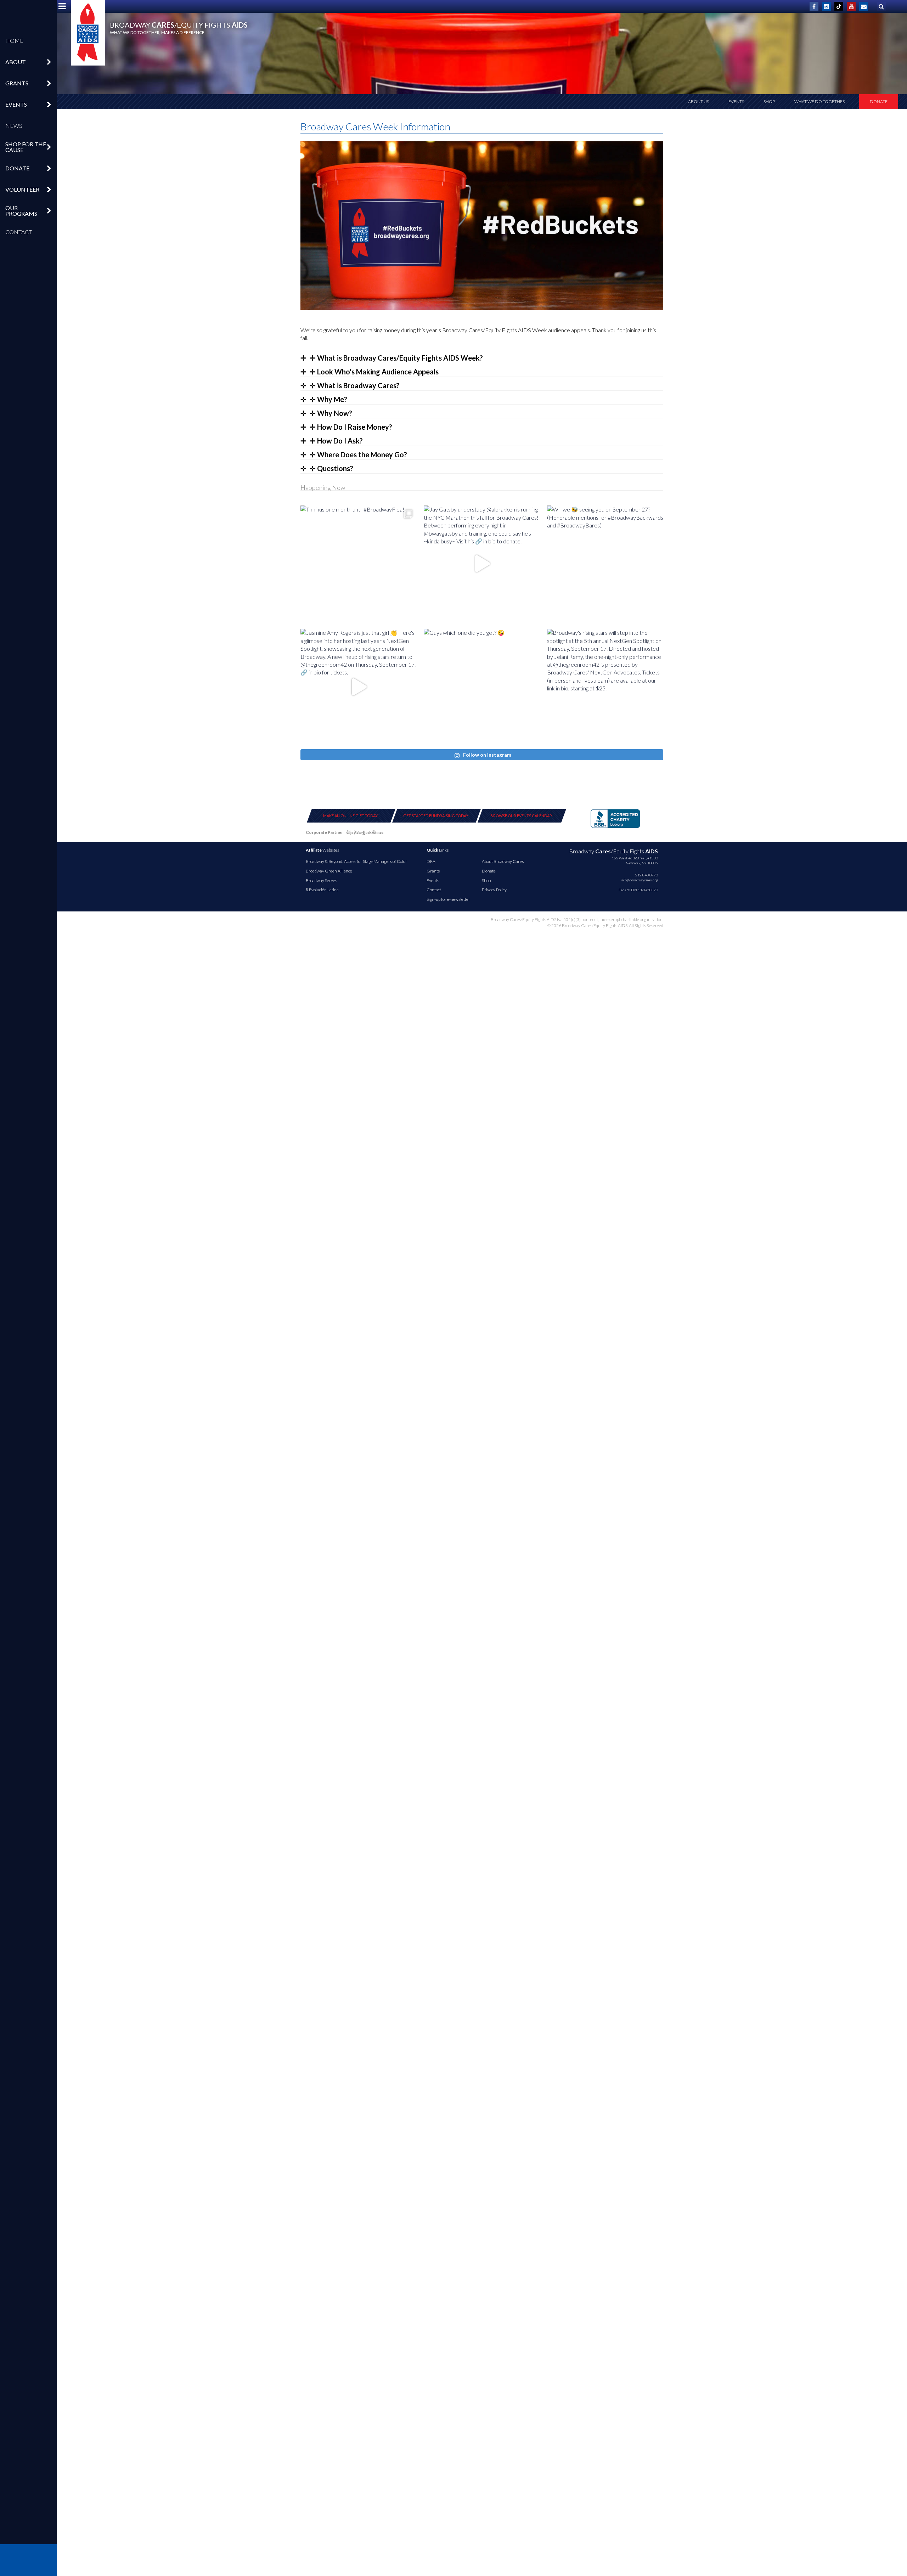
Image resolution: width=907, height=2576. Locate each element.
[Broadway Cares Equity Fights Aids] (88, 33)
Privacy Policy (494, 890)
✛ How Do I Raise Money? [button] (350, 427)
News (14, 126)
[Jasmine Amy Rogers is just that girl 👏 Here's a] (359, 687)
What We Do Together (820, 101)
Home (14, 41)
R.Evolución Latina (322, 890)
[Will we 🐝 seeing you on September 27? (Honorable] (605, 564)
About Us (698, 101)
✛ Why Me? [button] (328, 399)
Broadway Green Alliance (329, 871)
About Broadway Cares (503, 861)
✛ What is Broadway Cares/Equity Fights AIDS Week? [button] (396, 358)
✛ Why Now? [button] (330, 413)
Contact (19, 232)
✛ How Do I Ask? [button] (336, 441)
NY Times (365, 834)
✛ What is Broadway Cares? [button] (354, 385)
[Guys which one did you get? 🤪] (482, 687)
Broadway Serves (321, 880)
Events (736, 101)
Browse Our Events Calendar (521, 816)
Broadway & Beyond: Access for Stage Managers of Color (356, 861)
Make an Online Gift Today (350, 816)
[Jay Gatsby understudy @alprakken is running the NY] (482, 564)
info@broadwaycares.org (639, 880)
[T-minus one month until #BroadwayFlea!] (359, 564)
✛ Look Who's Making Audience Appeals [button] (373, 372)
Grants (433, 871)
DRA (431, 861)
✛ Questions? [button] (331, 468)
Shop (769, 101)
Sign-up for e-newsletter (448, 899)
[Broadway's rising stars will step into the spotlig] (605, 687)
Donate (879, 101)
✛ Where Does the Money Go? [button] (358, 454)
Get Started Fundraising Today (436, 816)
